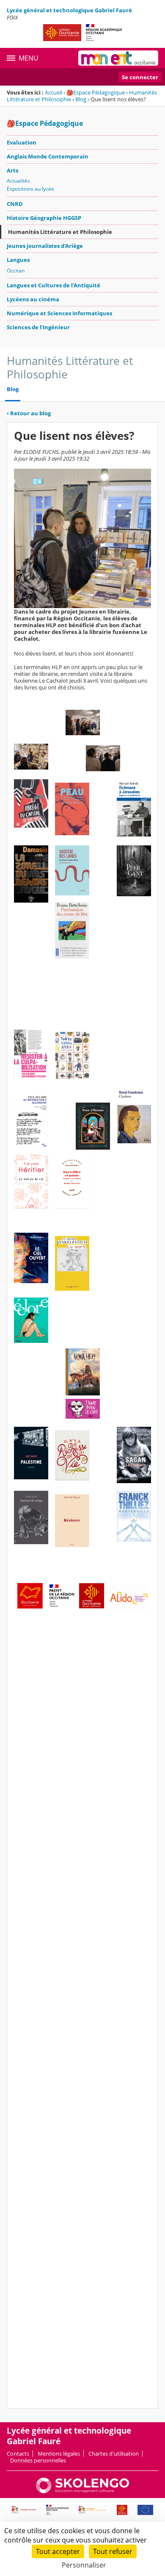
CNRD (15, 204)
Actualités (18, 181)
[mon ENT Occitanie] (118, 58)
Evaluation (22, 142)
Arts (12, 170)
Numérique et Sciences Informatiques (59, 313)
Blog (81, 99)
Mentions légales (59, 2454)
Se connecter (140, 77)
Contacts (18, 2454)
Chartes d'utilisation (114, 2454)
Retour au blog (29, 413)
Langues (18, 260)
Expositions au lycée (30, 189)
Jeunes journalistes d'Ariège (45, 246)
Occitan (16, 271)
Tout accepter (58, 2551)
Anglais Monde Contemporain (48, 156)
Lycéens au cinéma (33, 299)
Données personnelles (38, 2460)
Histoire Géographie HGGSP (44, 218)
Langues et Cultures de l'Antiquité (54, 285)
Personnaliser (84, 2565)
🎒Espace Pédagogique (96, 92)
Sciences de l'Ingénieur (38, 327)
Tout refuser (113, 2551)
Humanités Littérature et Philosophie (60, 232)
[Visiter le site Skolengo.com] (82, 2491)
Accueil (54, 92)
